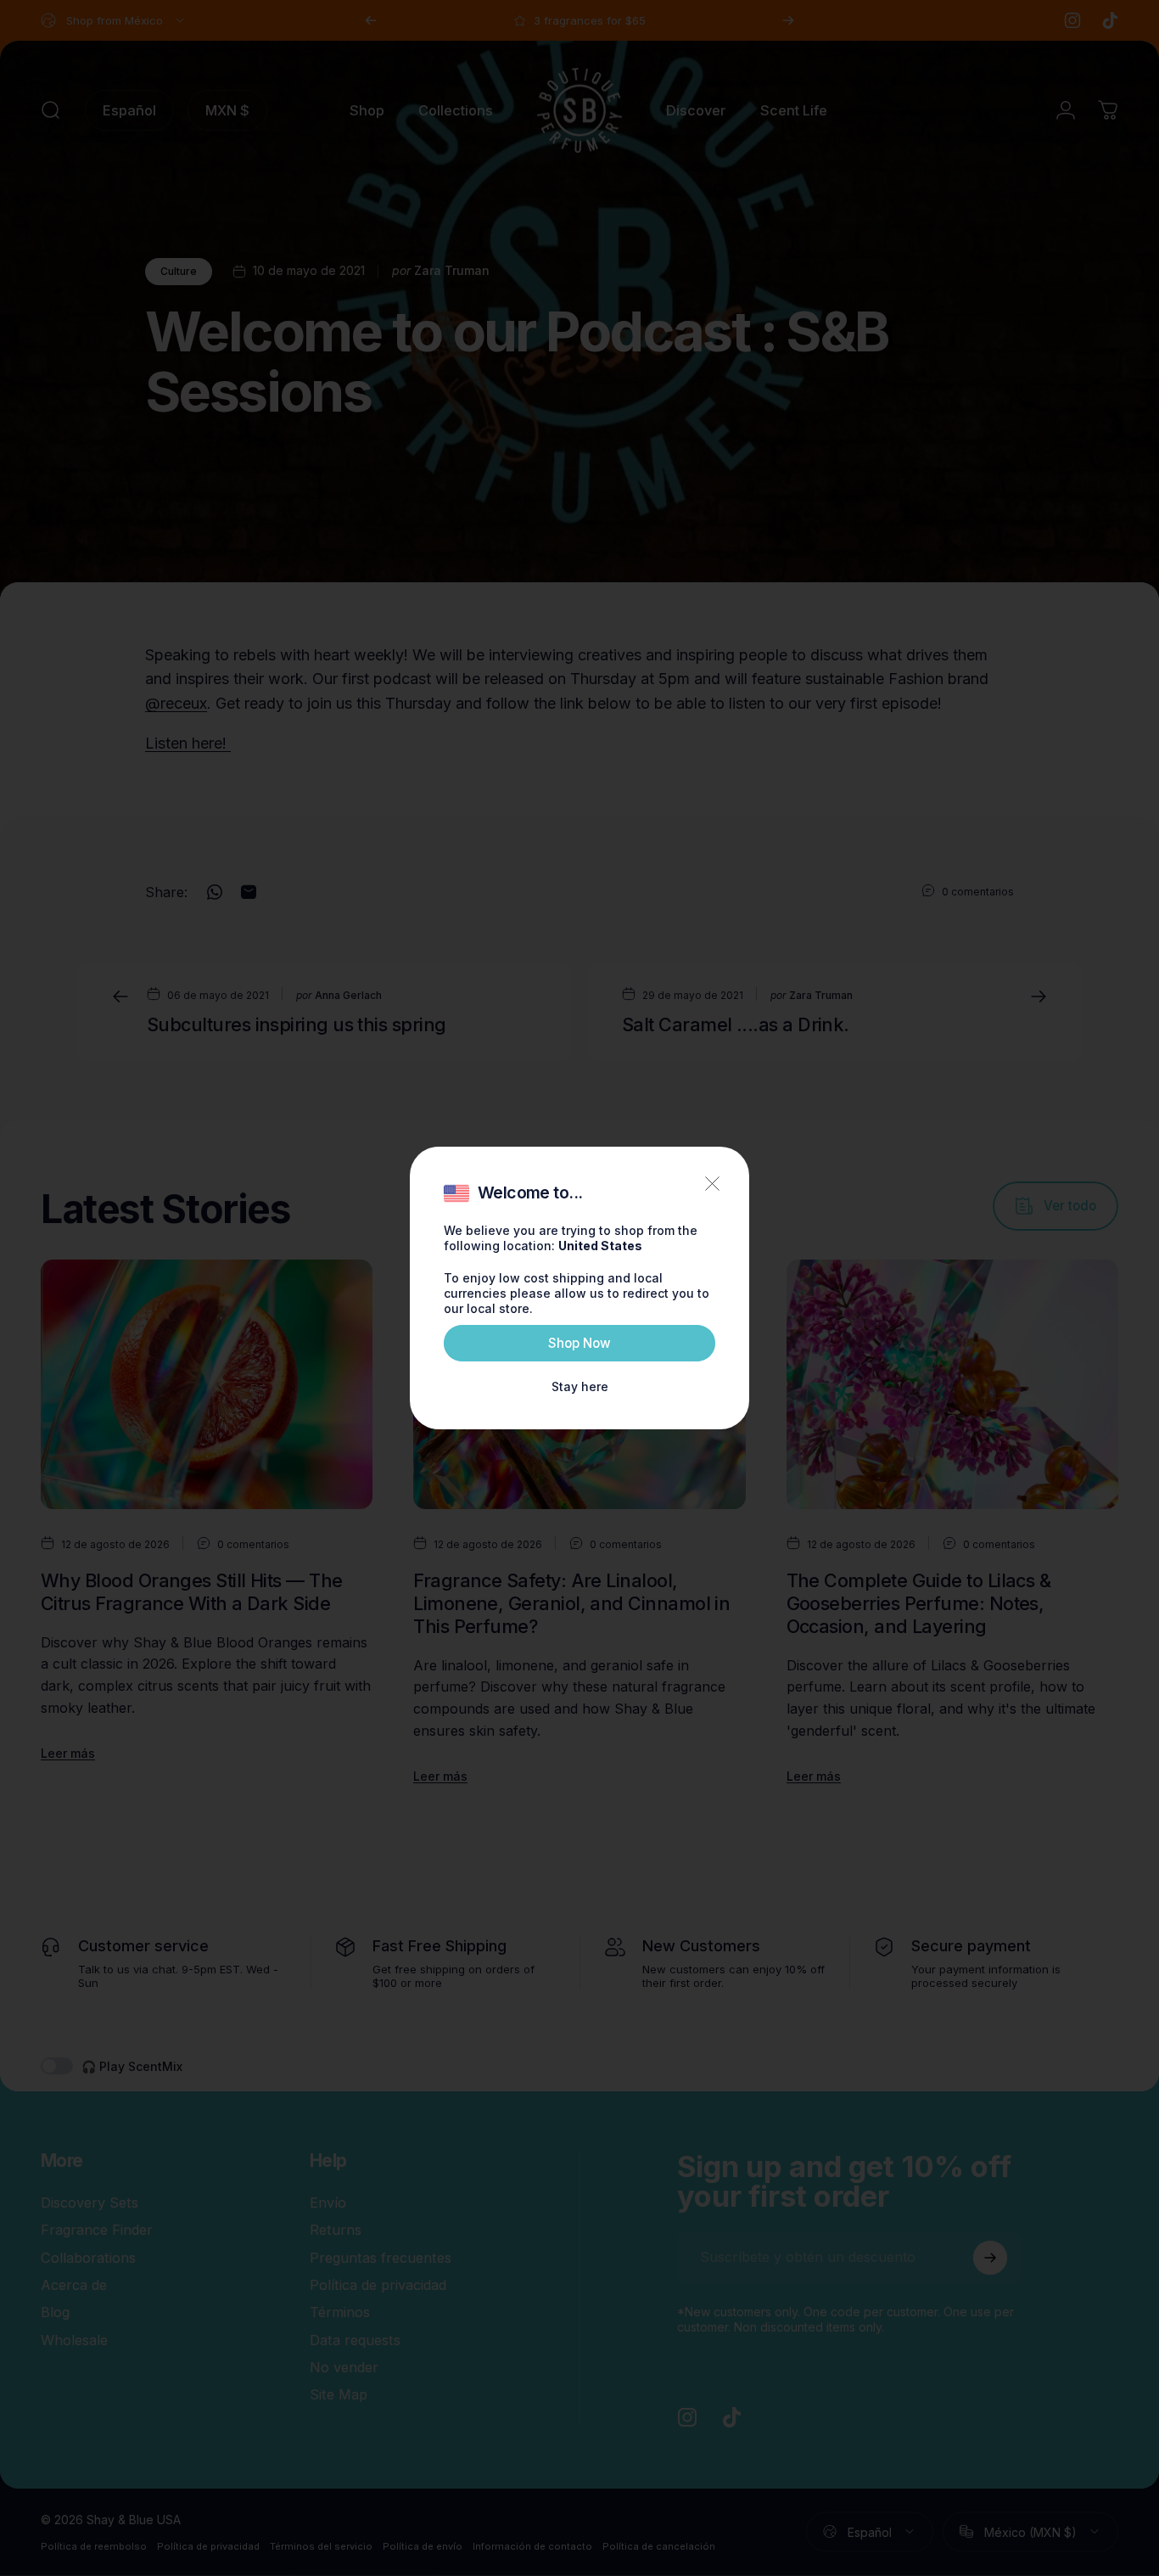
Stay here (580, 1386)
